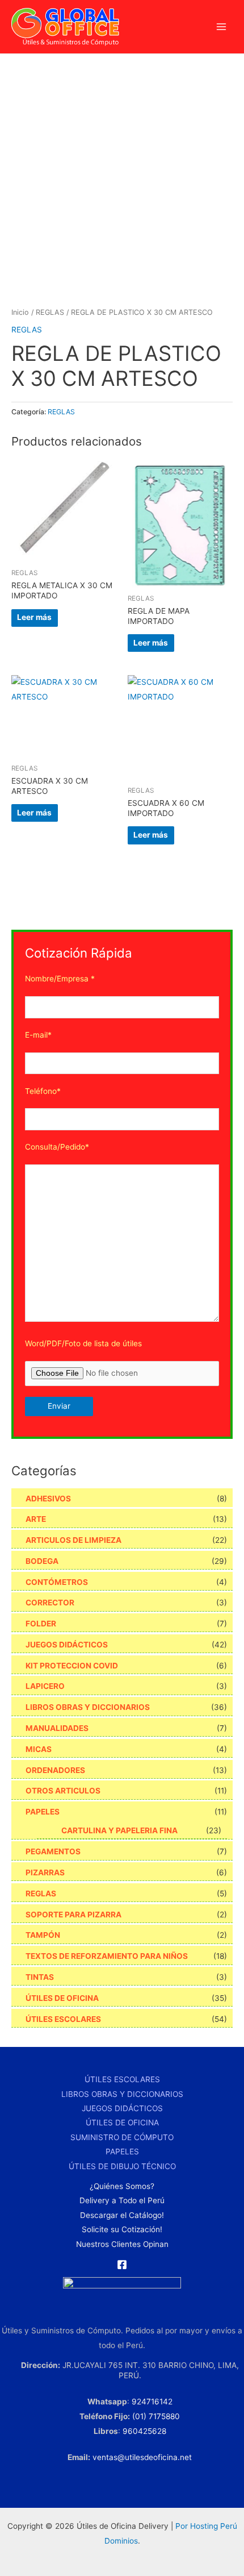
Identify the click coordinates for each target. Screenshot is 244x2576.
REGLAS (50, 312)
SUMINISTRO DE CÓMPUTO (122, 2137)
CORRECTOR (50, 1603)
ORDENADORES (55, 1770)
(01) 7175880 (156, 2416)
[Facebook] (122, 2265)
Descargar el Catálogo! (122, 2215)
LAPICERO (45, 1686)
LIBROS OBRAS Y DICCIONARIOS (88, 1707)
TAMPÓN (43, 1935)
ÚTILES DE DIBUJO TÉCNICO (122, 2166)
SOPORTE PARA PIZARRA (73, 1915)
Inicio (20, 312)
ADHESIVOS (48, 1499)
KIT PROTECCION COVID (72, 1666)
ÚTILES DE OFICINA (62, 1998)
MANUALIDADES (57, 1728)
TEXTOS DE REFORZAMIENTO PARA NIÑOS (107, 1956)
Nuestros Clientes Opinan (122, 2244)
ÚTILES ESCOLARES (63, 2019)
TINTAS (40, 1977)
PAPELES (43, 1812)
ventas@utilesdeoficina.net (142, 2457)
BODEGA (42, 1561)
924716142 (152, 2402)
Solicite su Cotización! (122, 2229)
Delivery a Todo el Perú (122, 2200)
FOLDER (41, 1624)
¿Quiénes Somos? (122, 2186)
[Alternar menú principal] (222, 27)
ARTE (36, 1519)
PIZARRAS (45, 1872)
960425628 (144, 2431)
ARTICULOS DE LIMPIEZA (73, 1540)
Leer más (34, 617)
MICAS (39, 1749)
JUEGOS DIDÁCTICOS (67, 1645)
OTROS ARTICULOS (63, 1791)
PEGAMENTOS (53, 1851)
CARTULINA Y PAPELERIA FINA (119, 1830)
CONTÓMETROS (57, 1582)
